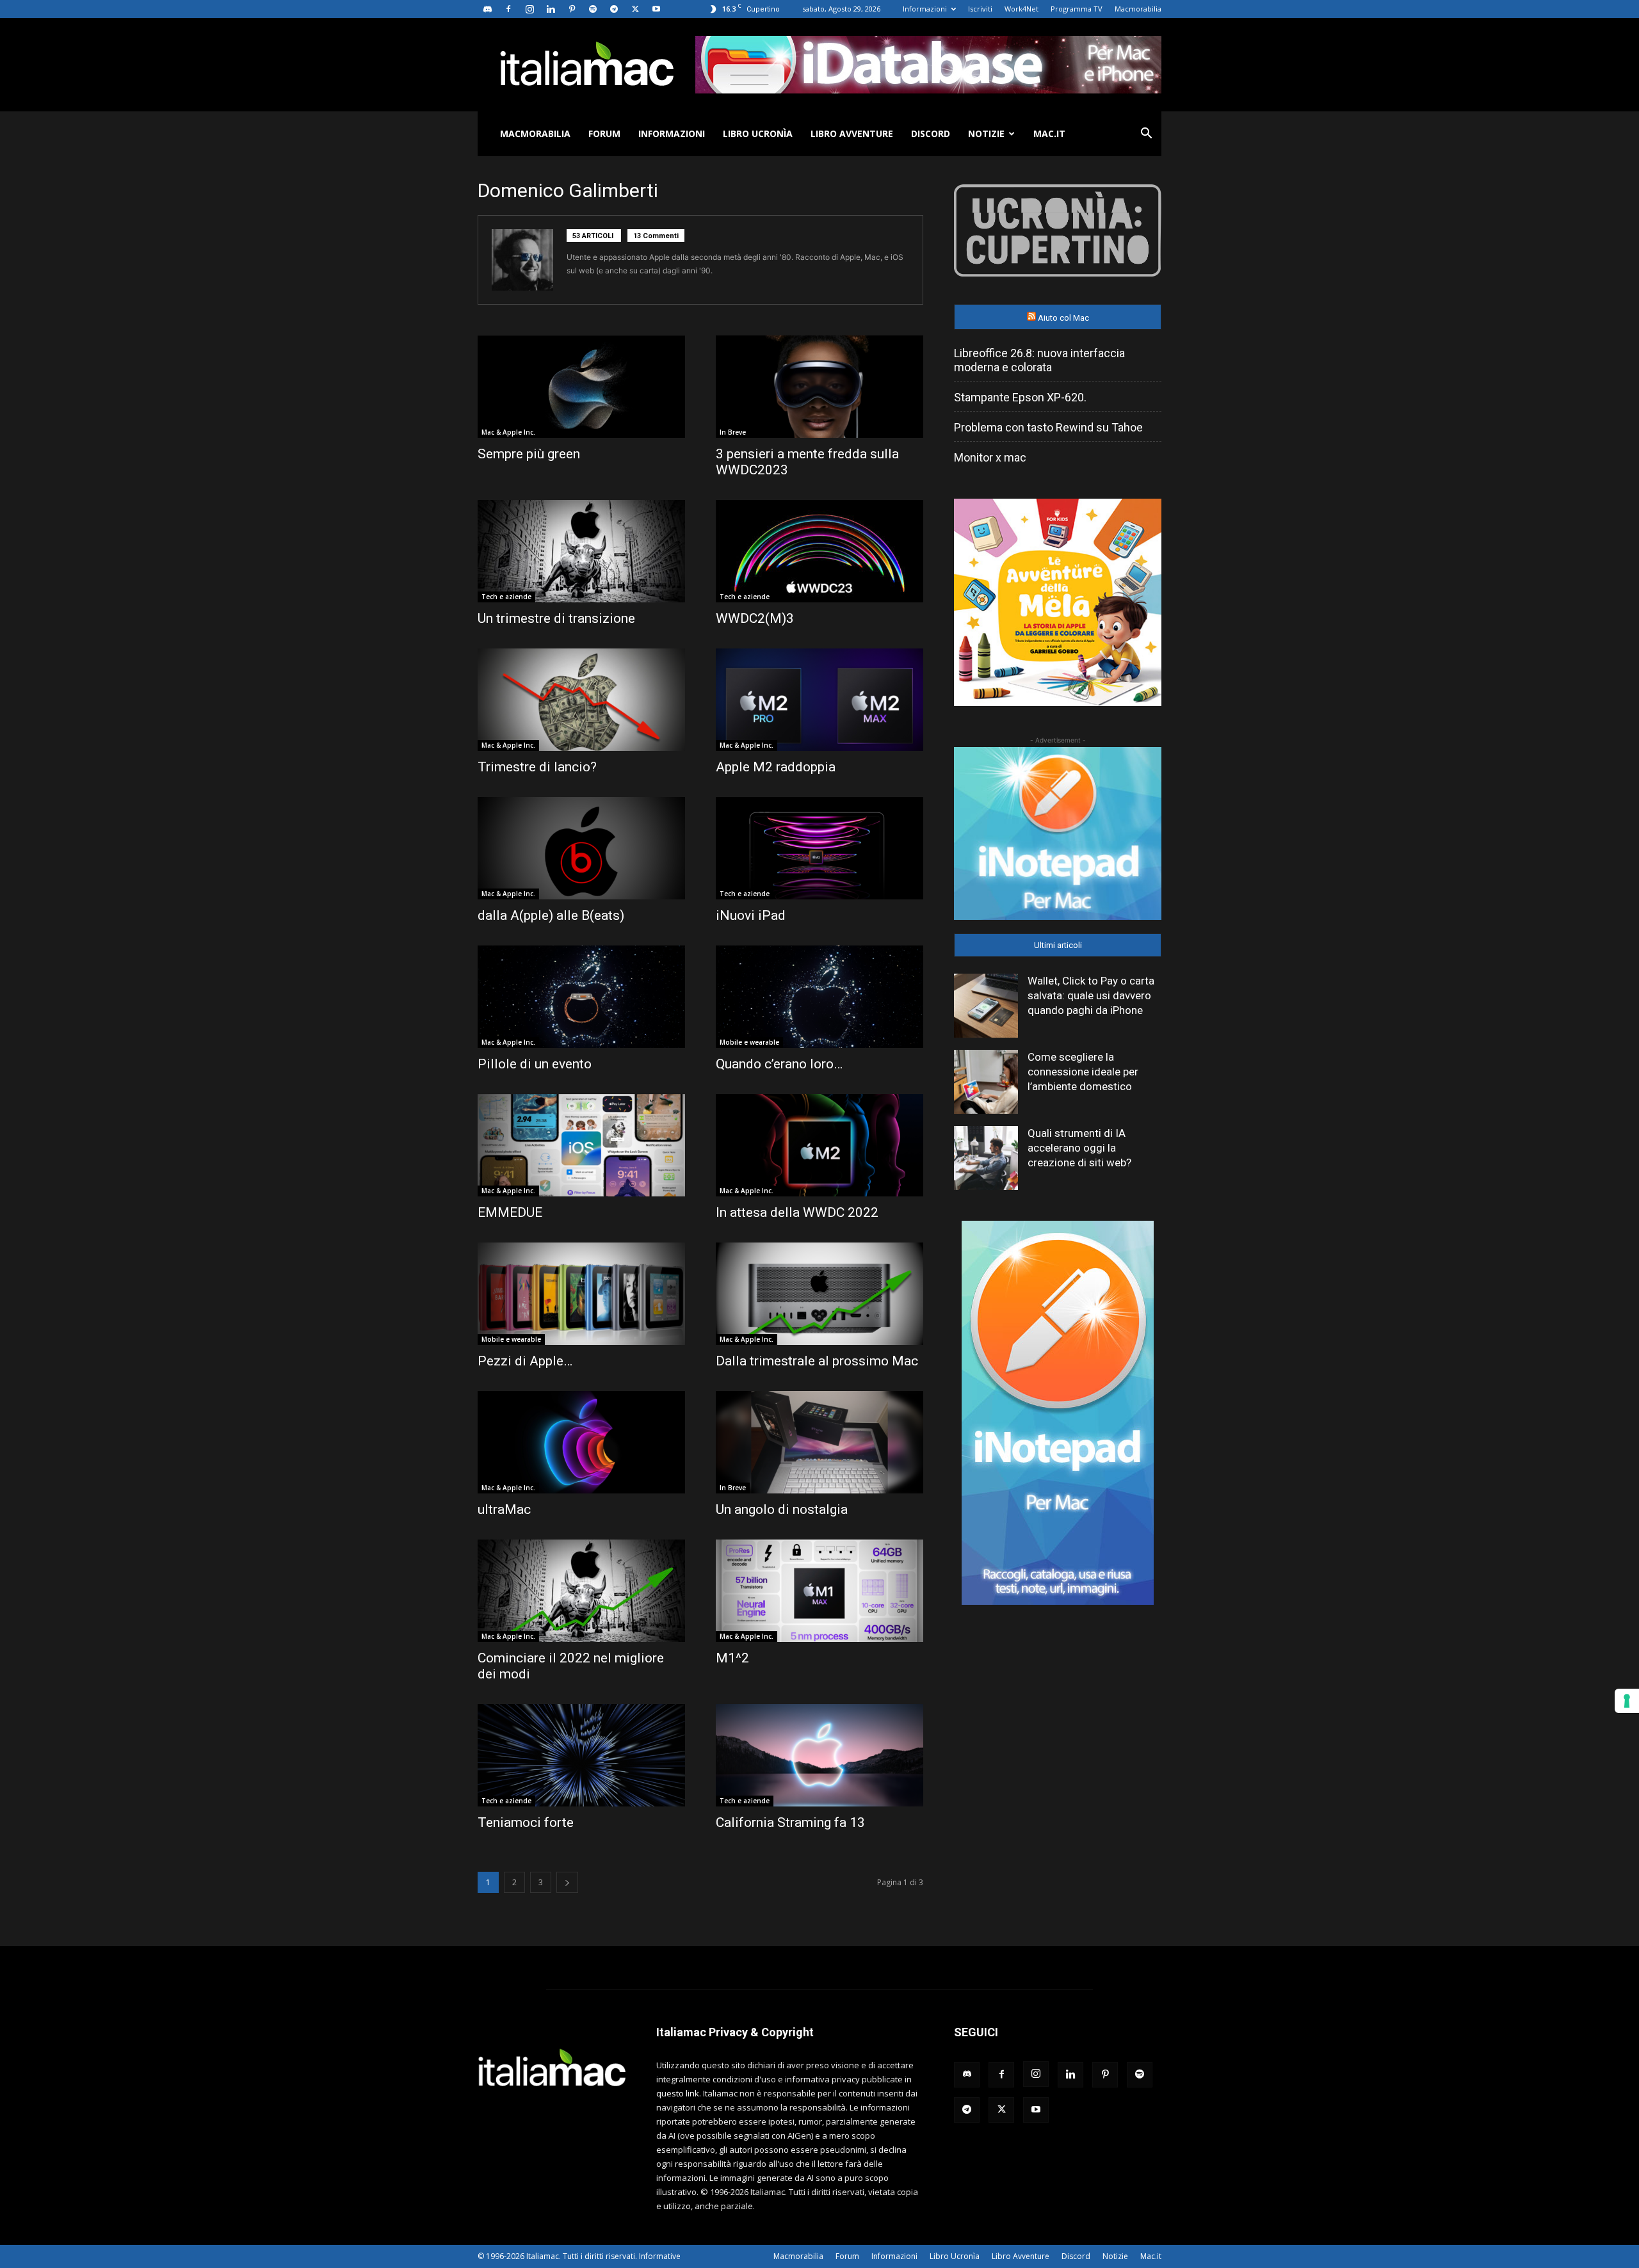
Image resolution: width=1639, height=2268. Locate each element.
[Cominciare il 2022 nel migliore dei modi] (581, 1591)
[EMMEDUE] (581, 1145)
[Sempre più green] (581, 387)
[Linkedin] (551, 9)
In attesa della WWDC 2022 (797, 1212)
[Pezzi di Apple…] (581, 1294)
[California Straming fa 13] (819, 1755)
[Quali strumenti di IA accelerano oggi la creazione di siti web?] (986, 1158)
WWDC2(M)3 (755, 618)
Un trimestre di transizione (556, 618)
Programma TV (1077, 9)
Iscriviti (980, 9)
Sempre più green (529, 454)
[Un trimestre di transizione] (581, 551)
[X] (635, 9)
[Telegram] (614, 9)
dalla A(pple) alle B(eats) (551, 915)
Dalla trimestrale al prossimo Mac (817, 1361)
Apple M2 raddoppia (776, 767)
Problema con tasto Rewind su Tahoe (1048, 427)
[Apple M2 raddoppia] (819, 700)
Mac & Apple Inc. (508, 432)
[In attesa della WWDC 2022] (819, 1145)
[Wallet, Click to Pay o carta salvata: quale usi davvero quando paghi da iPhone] (986, 1006)
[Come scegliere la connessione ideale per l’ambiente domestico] (986, 1082)
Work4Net (1021, 9)
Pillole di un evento (535, 1064)
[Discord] (487, 9)
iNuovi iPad (751, 915)
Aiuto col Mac (1063, 318)
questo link (678, 2093)
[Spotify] (593, 9)
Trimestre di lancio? (537, 767)
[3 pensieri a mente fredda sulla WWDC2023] (819, 387)
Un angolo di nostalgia (782, 1509)
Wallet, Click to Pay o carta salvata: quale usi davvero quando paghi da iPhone (1091, 995)
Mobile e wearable (749, 1042)
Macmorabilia (1138, 9)
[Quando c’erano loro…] (819, 997)
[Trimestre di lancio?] (581, 700)
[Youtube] (656, 9)
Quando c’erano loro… (779, 1064)
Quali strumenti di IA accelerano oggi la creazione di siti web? (1079, 1148)
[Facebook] (508, 9)
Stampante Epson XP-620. (1020, 397)
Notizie (986, 133)
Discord (931, 133)
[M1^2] (819, 1591)
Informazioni (925, 9)
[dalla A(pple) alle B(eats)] (581, 848)
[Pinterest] (572, 9)
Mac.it (1049, 133)
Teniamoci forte (526, 1822)
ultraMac (504, 1509)
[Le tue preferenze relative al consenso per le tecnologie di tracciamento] (1627, 1701)
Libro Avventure (852, 133)
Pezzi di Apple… (525, 1361)
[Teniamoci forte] (581, 1755)
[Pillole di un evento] (581, 997)
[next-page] (567, 1882)
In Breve (733, 432)
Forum (604, 133)
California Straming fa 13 (790, 1822)
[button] (1146, 135)
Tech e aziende (506, 597)
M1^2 (732, 1658)
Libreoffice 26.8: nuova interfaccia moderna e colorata (1039, 360)
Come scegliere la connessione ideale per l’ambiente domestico (1083, 1072)
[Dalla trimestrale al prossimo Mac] (819, 1294)
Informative (660, 2256)
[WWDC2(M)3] (819, 551)
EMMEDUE (510, 1212)
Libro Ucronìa (758, 133)
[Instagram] (529, 9)
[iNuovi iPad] (819, 848)
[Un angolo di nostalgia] (819, 1442)
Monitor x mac (990, 457)
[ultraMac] (581, 1442)
